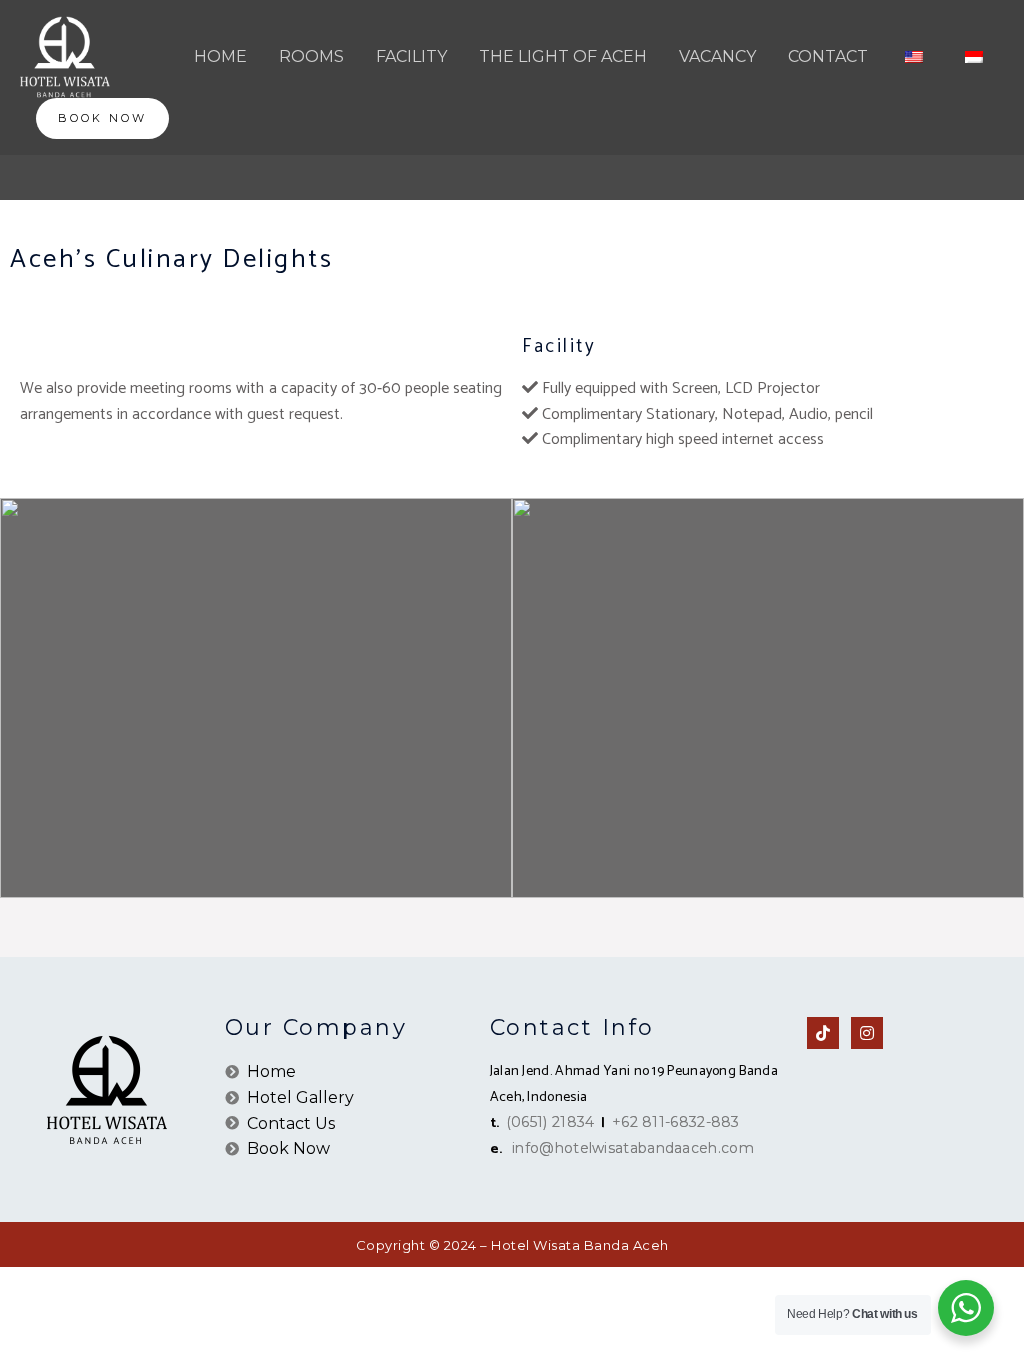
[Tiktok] (823, 1033)
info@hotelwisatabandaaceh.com (633, 1148)
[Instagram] (867, 1033)
